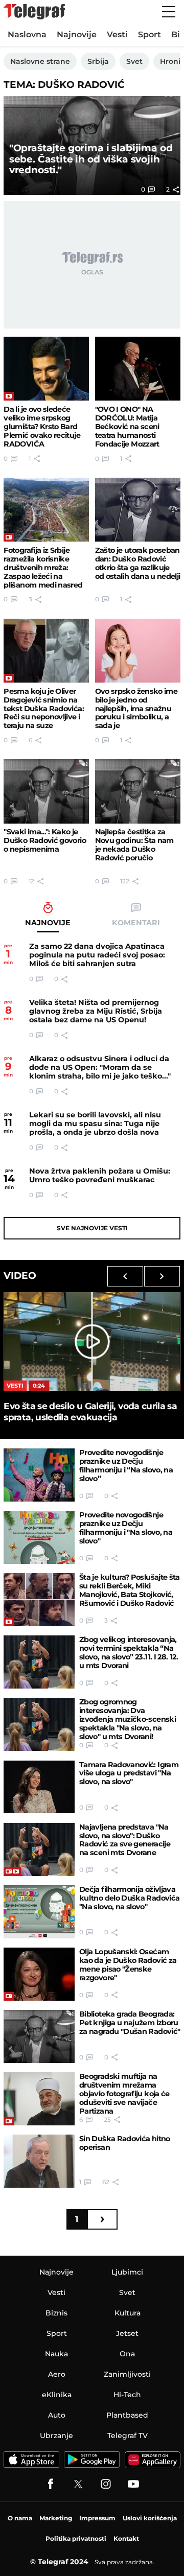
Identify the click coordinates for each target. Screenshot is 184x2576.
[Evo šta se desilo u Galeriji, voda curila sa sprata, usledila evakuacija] (92, 1342)
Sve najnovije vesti (92, 1228)
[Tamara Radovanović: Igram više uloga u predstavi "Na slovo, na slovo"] (39, 1787)
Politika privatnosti (76, 2538)
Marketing (56, 2518)
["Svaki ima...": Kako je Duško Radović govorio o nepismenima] (46, 791)
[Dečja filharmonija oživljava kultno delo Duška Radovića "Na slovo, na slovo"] (39, 1912)
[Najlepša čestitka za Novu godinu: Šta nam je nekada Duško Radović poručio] (138, 791)
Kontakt (126, 2538)
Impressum (97, 2518)
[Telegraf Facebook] (51, 2484)
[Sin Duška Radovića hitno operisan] (39, 2161)
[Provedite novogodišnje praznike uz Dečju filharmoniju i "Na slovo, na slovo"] (39, 1537)
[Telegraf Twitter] (78, 2484)
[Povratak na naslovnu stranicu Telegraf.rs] (34, 12)
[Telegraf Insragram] (106, 2484)
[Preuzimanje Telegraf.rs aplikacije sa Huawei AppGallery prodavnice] (153, 2460)
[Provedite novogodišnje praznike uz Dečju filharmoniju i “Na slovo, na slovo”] (39, 1475)
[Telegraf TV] (133, 2484)
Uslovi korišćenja (150, 2518)
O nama (20, 2518)
